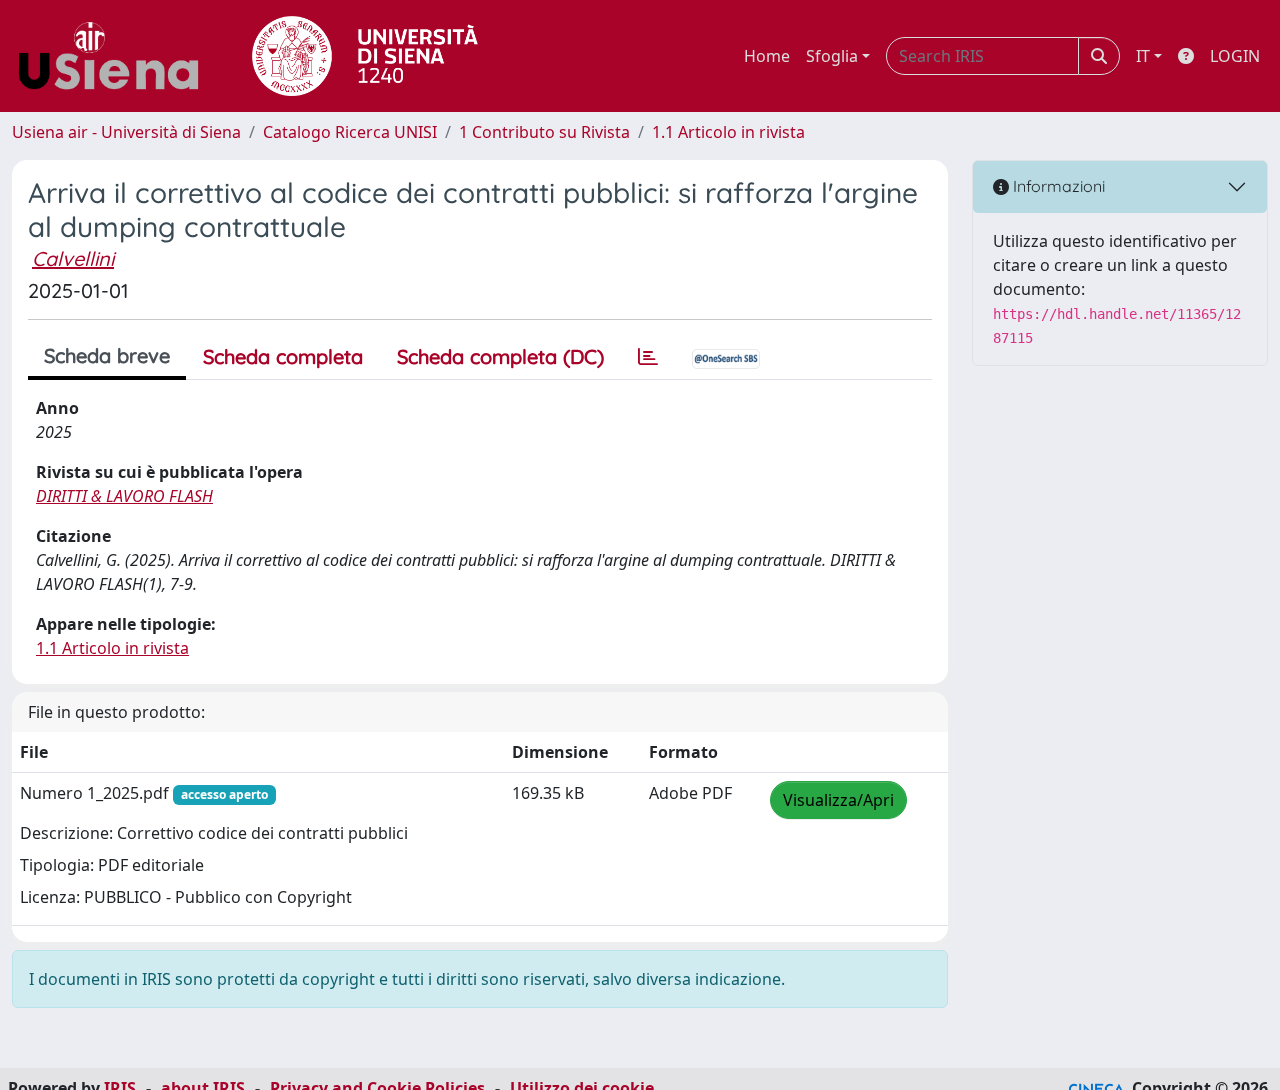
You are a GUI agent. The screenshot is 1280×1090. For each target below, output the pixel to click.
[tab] (648, 357)
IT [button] (1143, 56)
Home (767, 56)
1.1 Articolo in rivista (728, 132)
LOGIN (1235, 56)
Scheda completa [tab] (283, 356)
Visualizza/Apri (838, 800)
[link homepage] (116, 56)
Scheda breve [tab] (107, 355)
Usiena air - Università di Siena (126, 132)
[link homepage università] (365, 56)
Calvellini (73, 258)
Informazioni (1057, 186)
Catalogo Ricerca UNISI (350, 132)
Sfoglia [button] (832, 56)
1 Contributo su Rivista (544, 132)
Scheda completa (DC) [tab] (500, 356)
